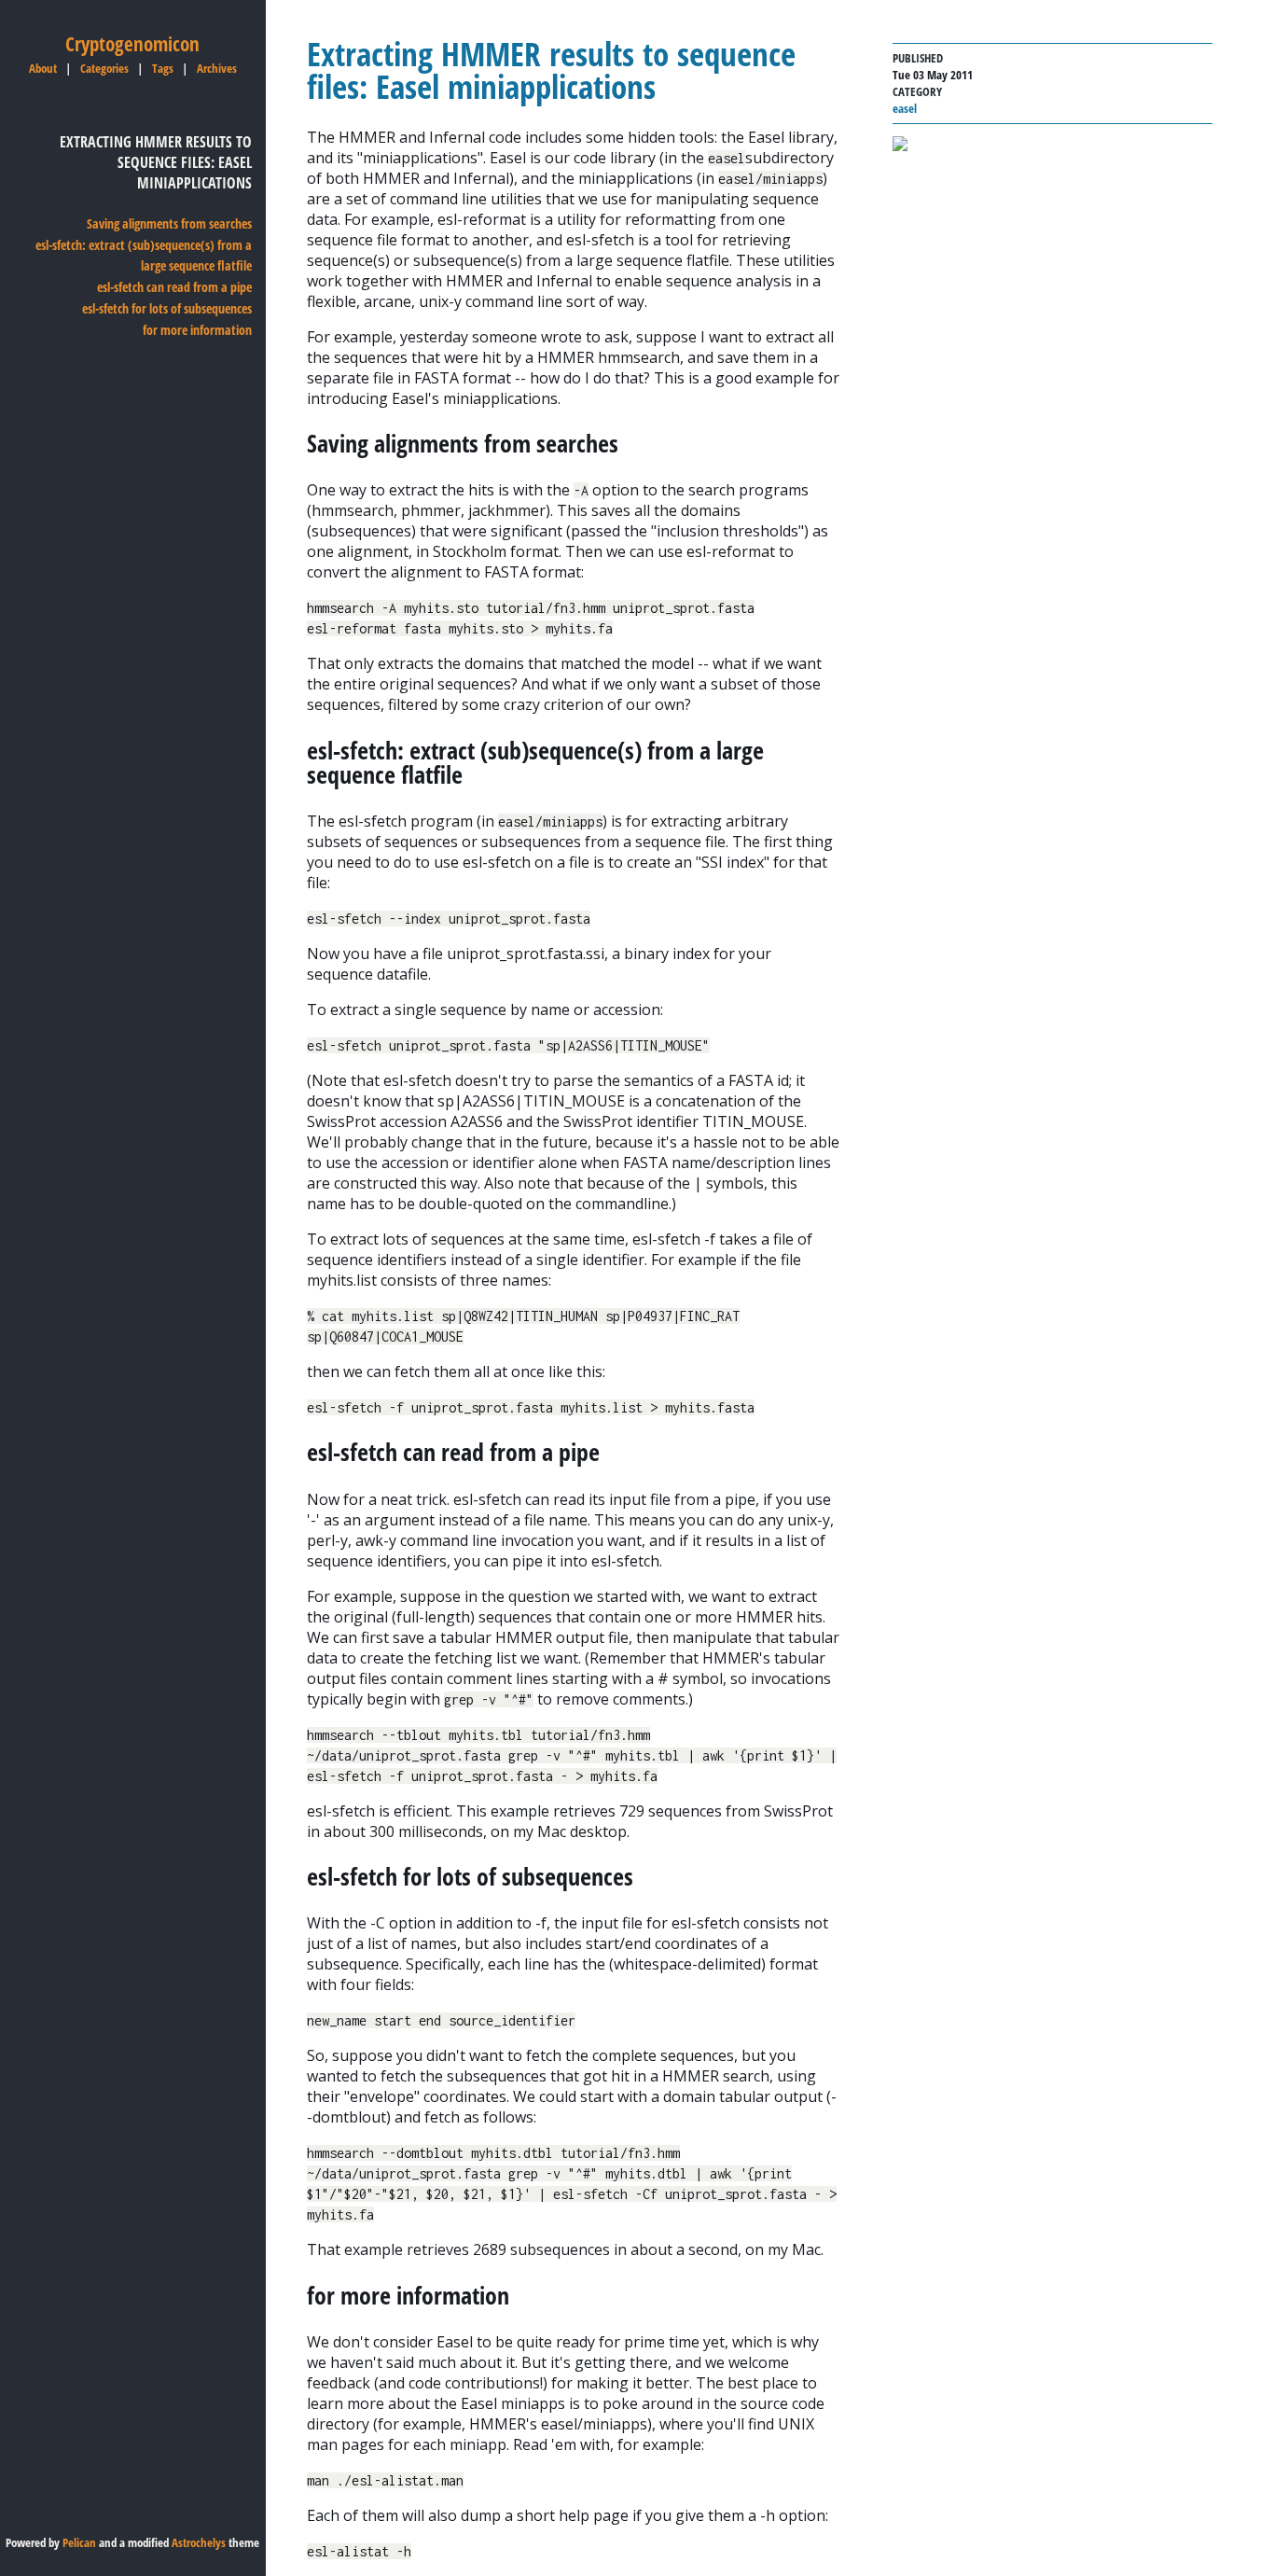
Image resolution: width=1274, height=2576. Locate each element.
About (43, 68)
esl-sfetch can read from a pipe (174, 287)
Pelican (79, 2542)
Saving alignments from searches (169, 223)
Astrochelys (199, 2542)
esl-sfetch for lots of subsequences (167, 308)
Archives (217, 68)
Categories (104, 68)
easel (905, 108)
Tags (163, 68)
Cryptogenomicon (132, 44)
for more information (197, 330)
